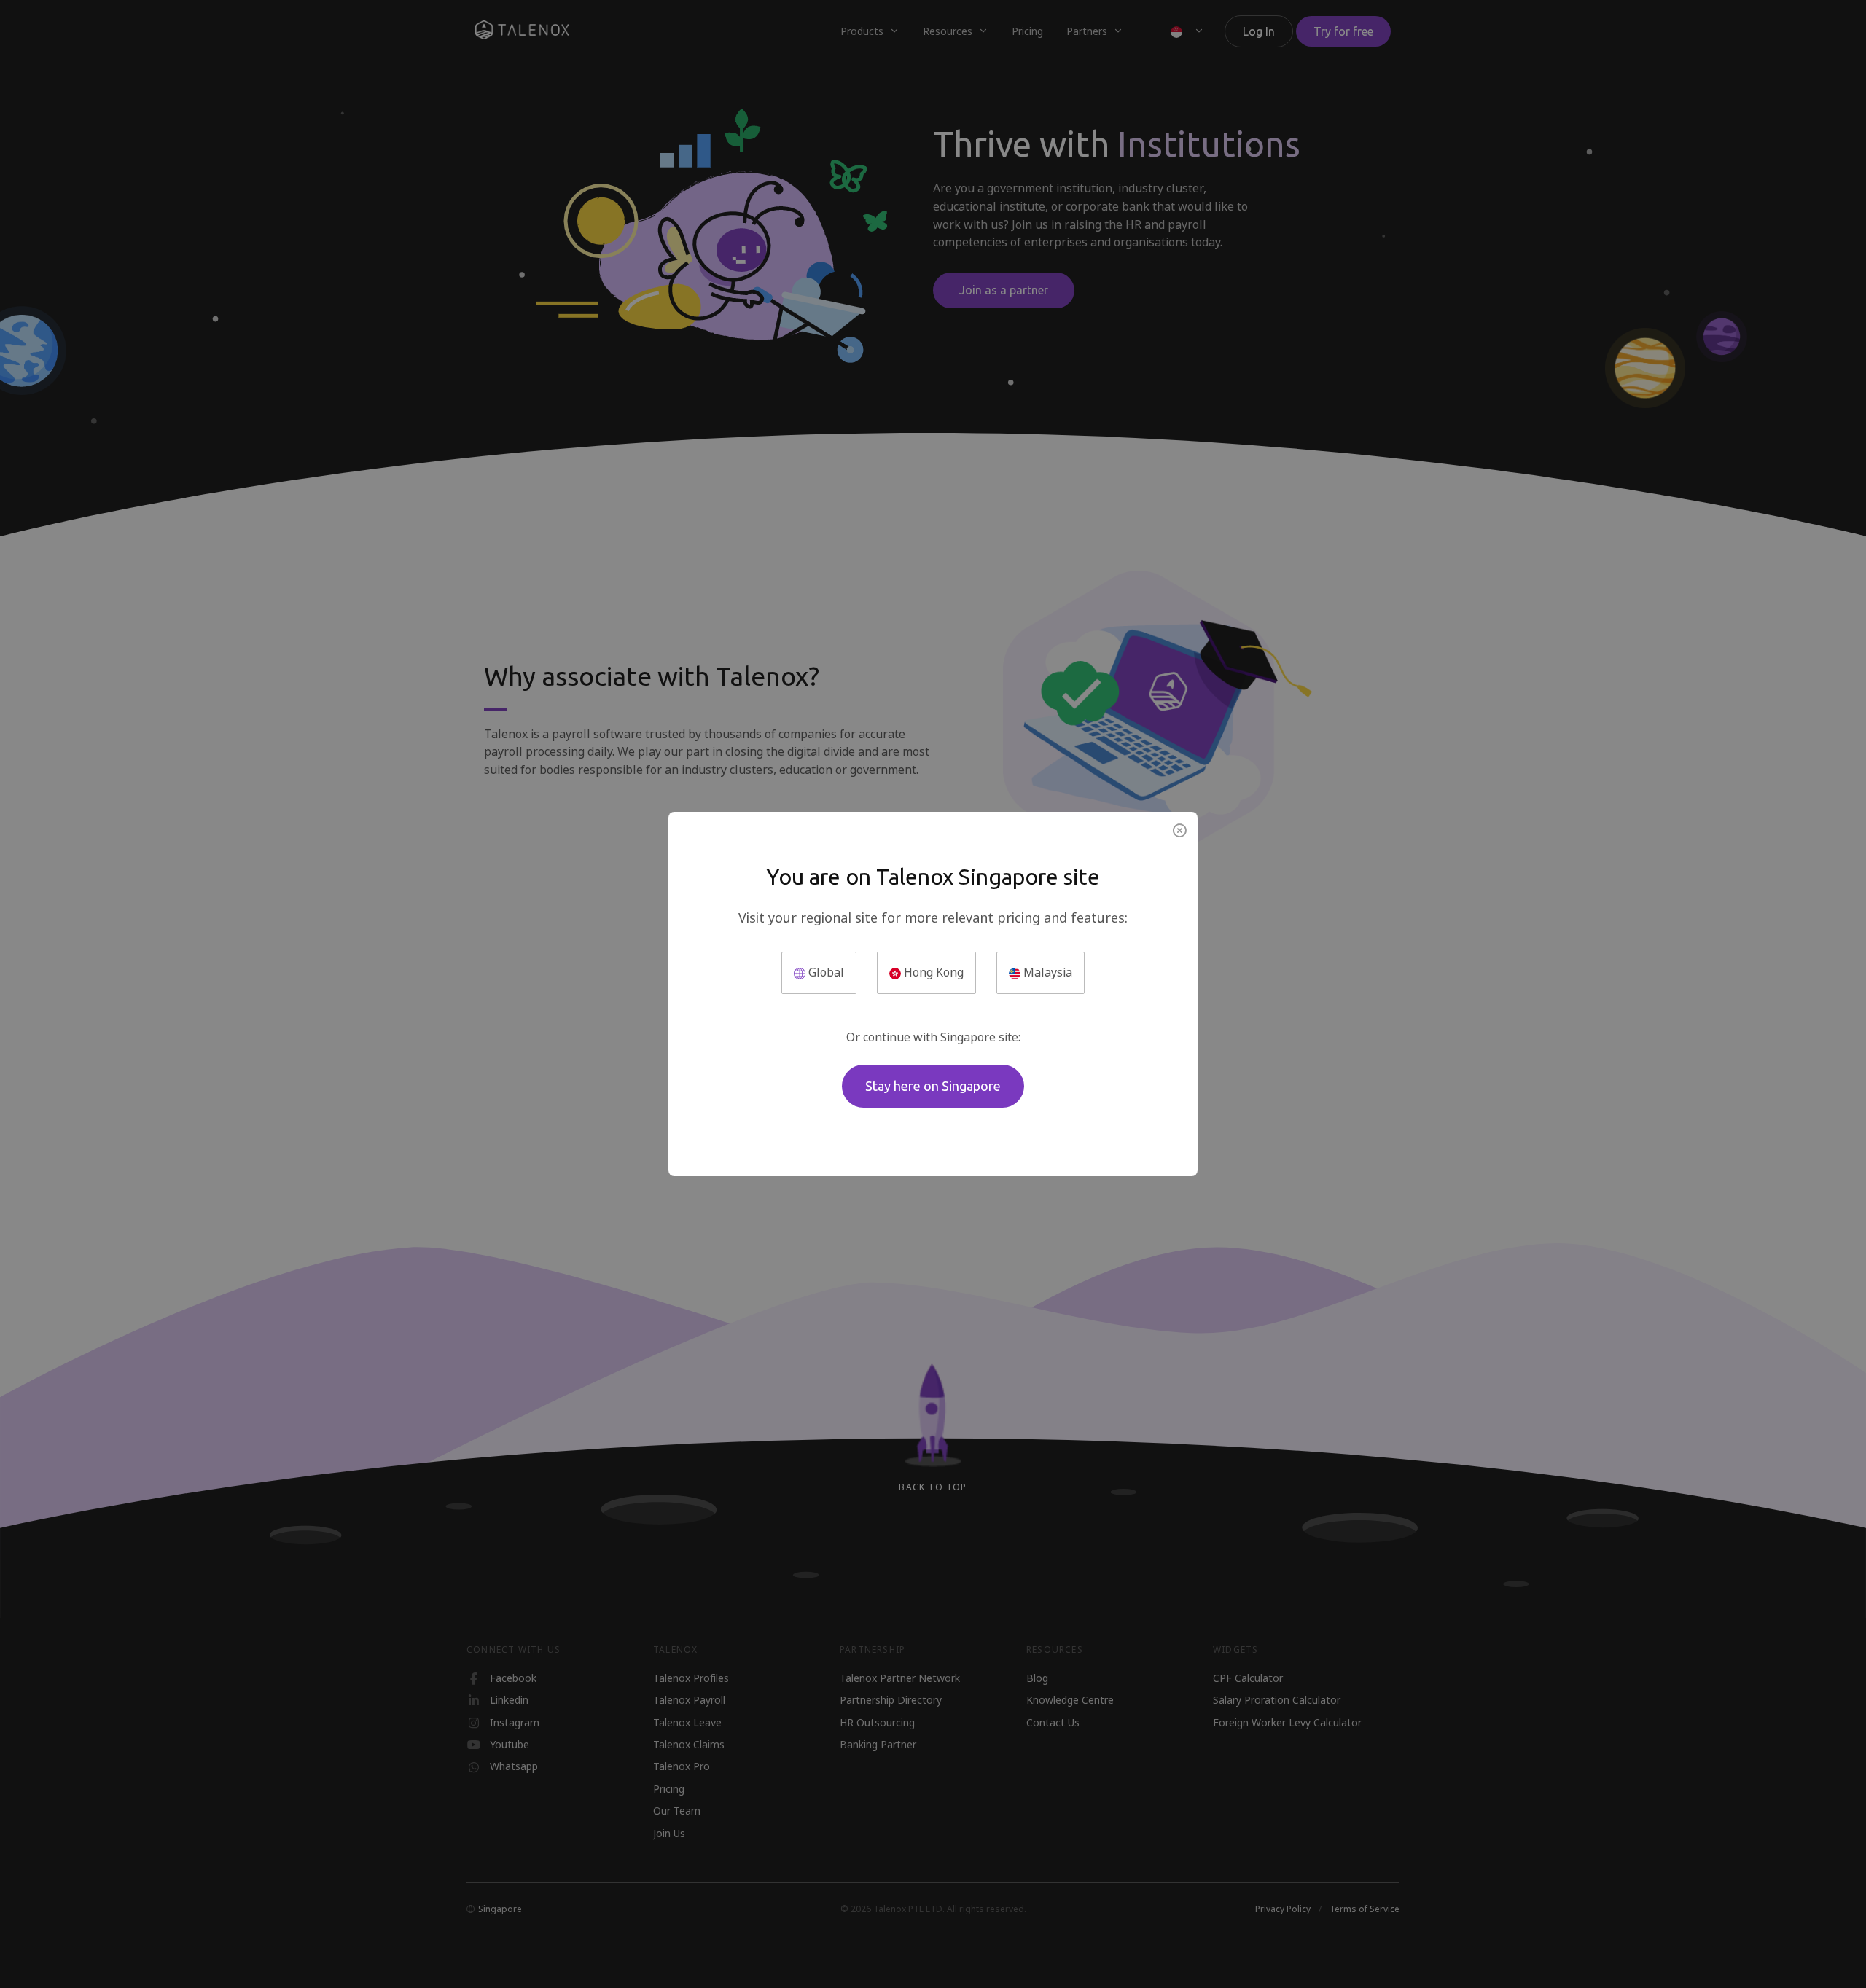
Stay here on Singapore (933, 1086)
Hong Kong (932, 973)
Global (825, 973)
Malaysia (1046, 973)
